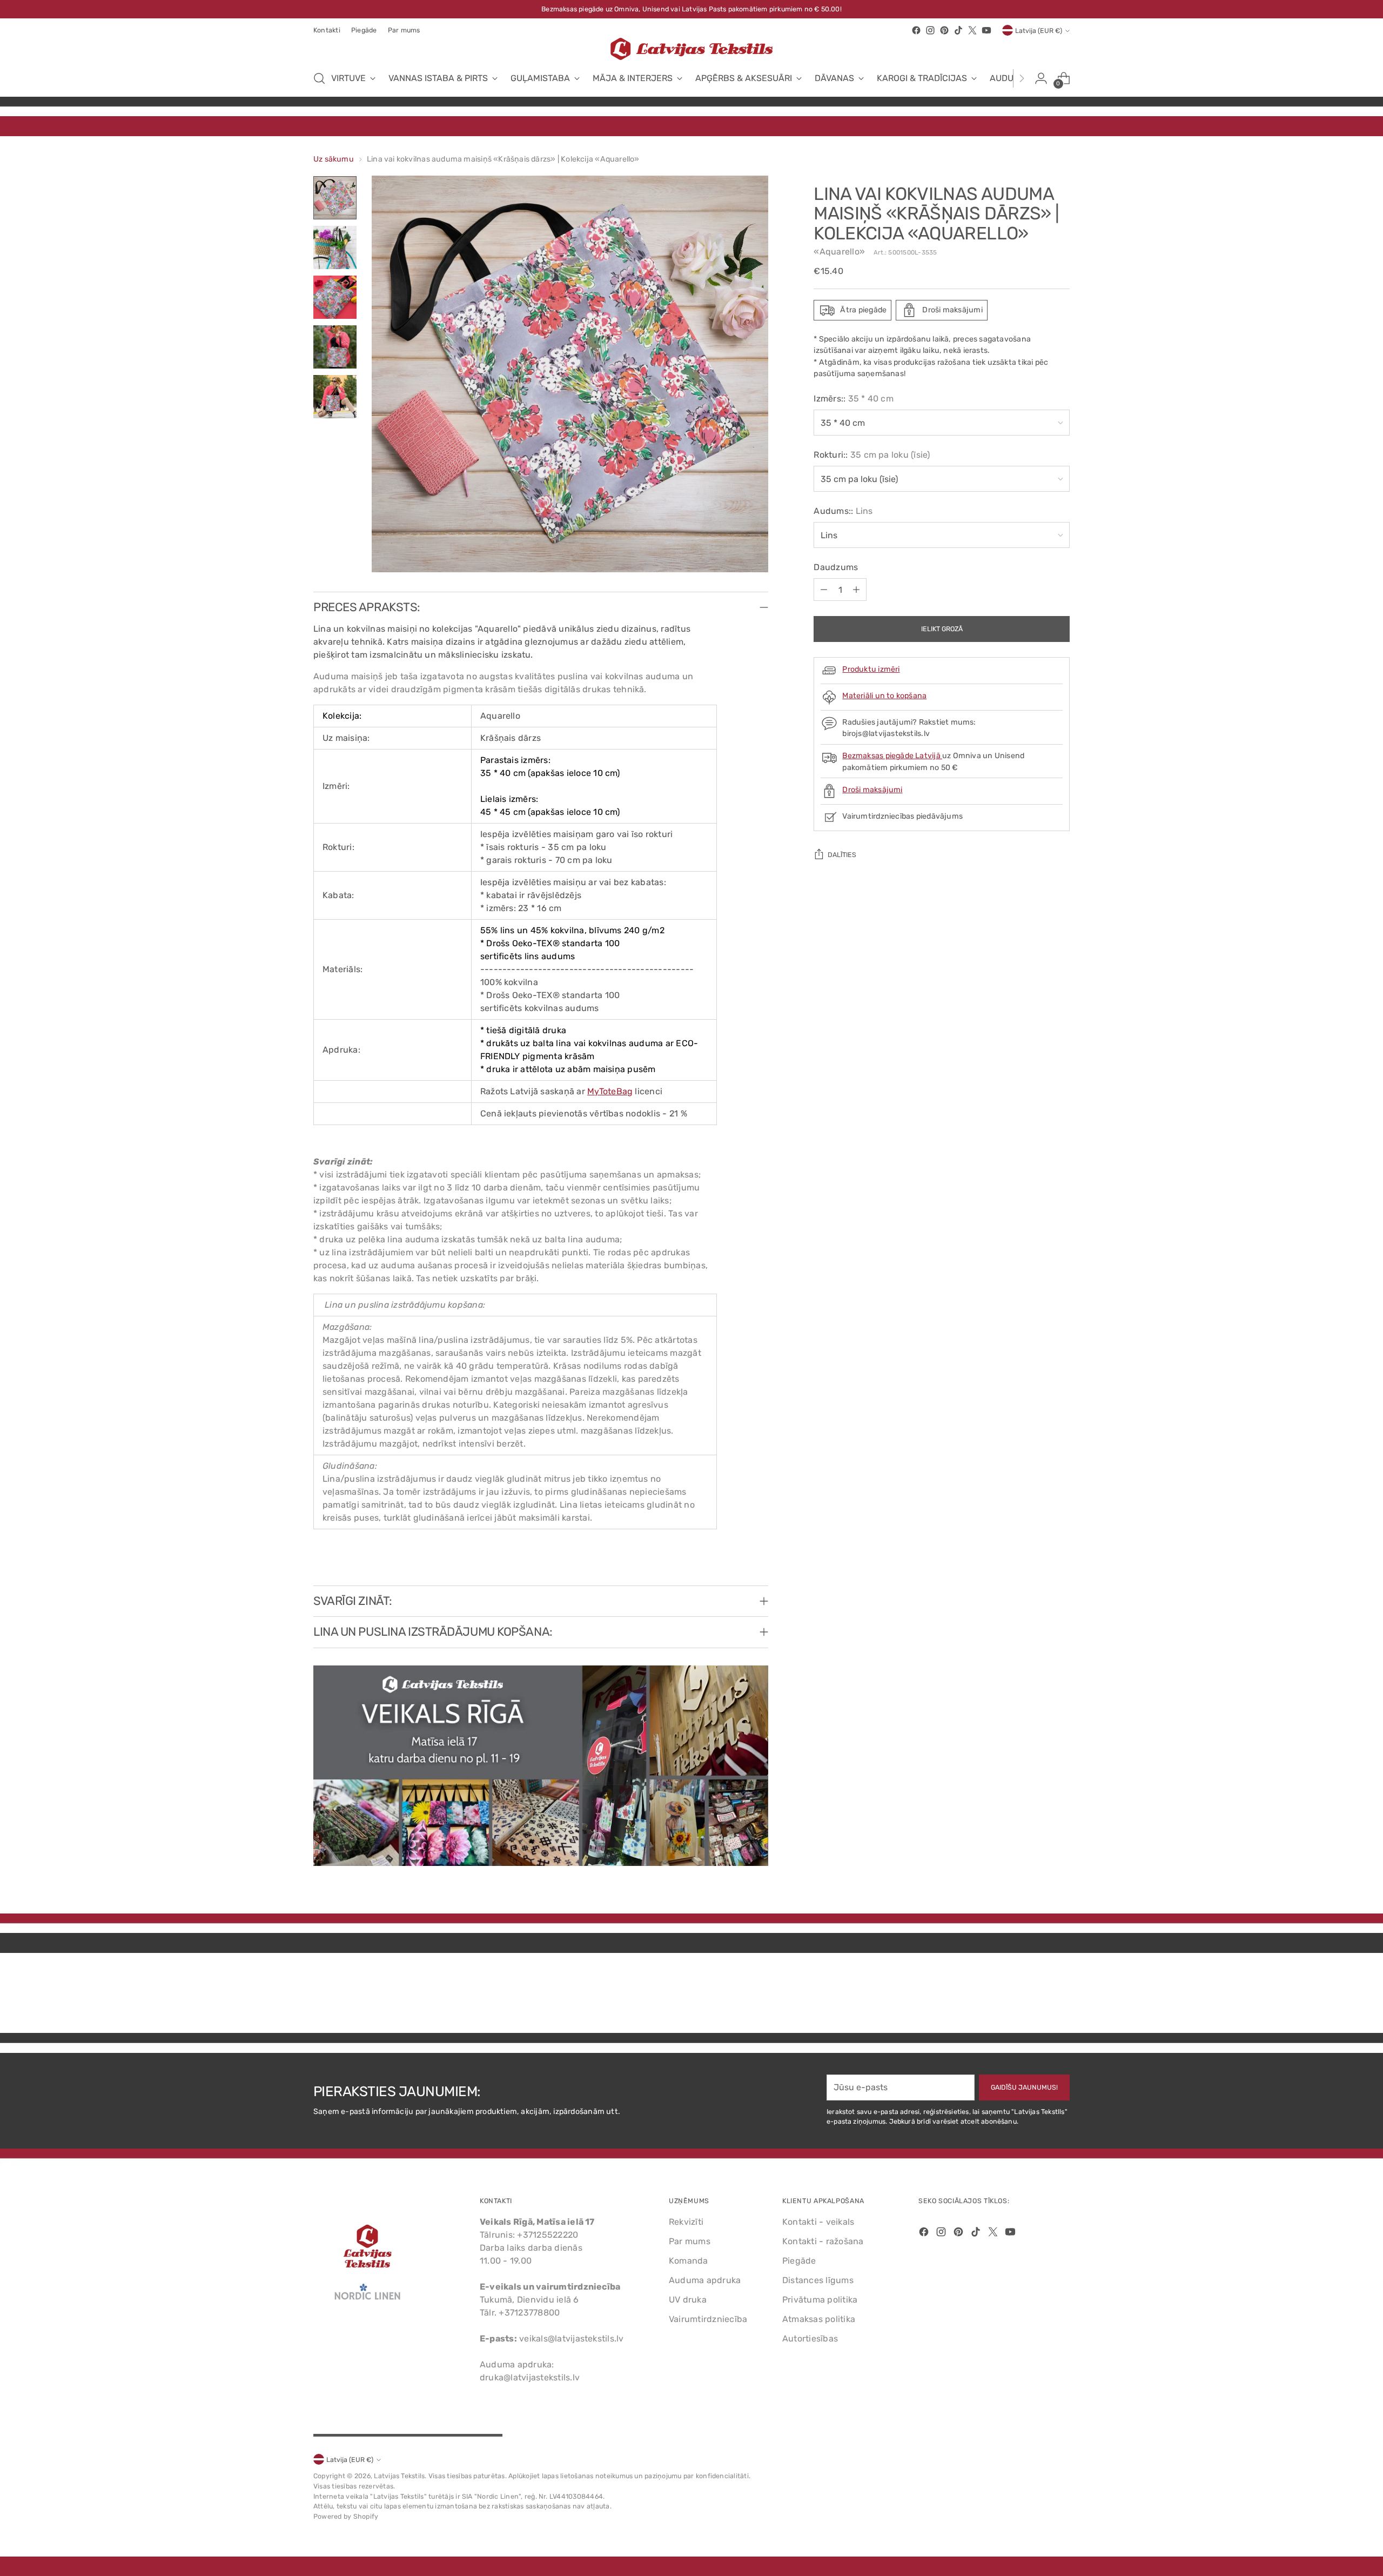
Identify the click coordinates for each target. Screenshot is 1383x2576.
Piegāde (799, 2261)
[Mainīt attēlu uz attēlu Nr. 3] (335, 297)
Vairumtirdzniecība (708, 2319)
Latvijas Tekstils (399, 2476)
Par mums (690, 2241)
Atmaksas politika (819, 2319)
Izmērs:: (854, 399)
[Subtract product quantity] (824, 590)
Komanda (689, 2261)
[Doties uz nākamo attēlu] (1060, 1996)
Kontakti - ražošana (823, 2241)
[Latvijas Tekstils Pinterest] (944, 30)
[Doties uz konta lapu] (1041, 78)
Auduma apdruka (705, 2280)
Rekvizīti (686, 2222)
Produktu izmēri (871, 669)
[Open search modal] (319, 78)
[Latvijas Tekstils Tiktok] (958, 30)
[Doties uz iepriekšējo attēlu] (1036, 1996)
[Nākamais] (1022, 78)
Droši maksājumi (872, 790)
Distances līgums (818, 2280)
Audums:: (843, 511)
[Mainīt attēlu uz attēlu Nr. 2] (335, 247)
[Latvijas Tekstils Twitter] (972, 30)
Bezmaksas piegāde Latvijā (892, 756)
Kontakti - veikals (818, 2222)
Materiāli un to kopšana (884, 696)
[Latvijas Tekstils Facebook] (916, 30)
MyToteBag (610, 1091)
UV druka (688, 2300)
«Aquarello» (839, 252)
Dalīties (842, 855)
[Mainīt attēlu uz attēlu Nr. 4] (335, 347)
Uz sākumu (334, 159)
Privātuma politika (820, 2300)
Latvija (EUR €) (1039, 31)
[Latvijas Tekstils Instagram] (930, 30)
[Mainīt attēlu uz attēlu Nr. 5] (335, 397)
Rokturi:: (872, 455)
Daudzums (836, 567)
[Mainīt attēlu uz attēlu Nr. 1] (335, 198)
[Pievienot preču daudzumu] (856, 590)
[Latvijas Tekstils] (691, 49)
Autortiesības (810, 2339)
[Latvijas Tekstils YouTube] (986, 30)
